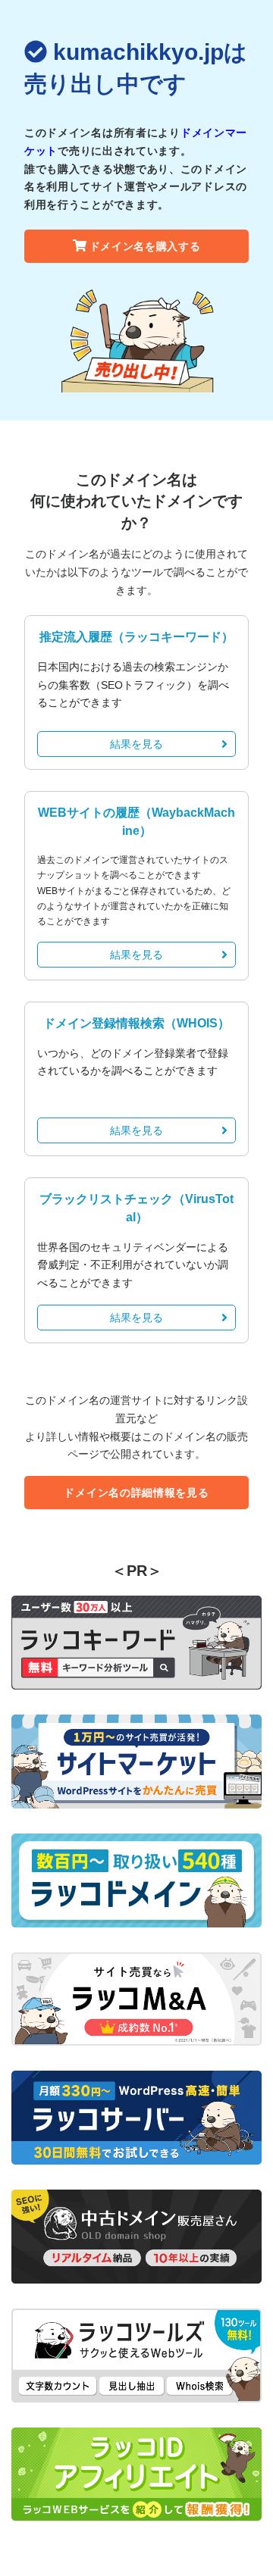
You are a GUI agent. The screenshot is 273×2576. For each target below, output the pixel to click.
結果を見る (136, 744)
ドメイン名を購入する (145, 246)
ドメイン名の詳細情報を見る (136, 1493)
